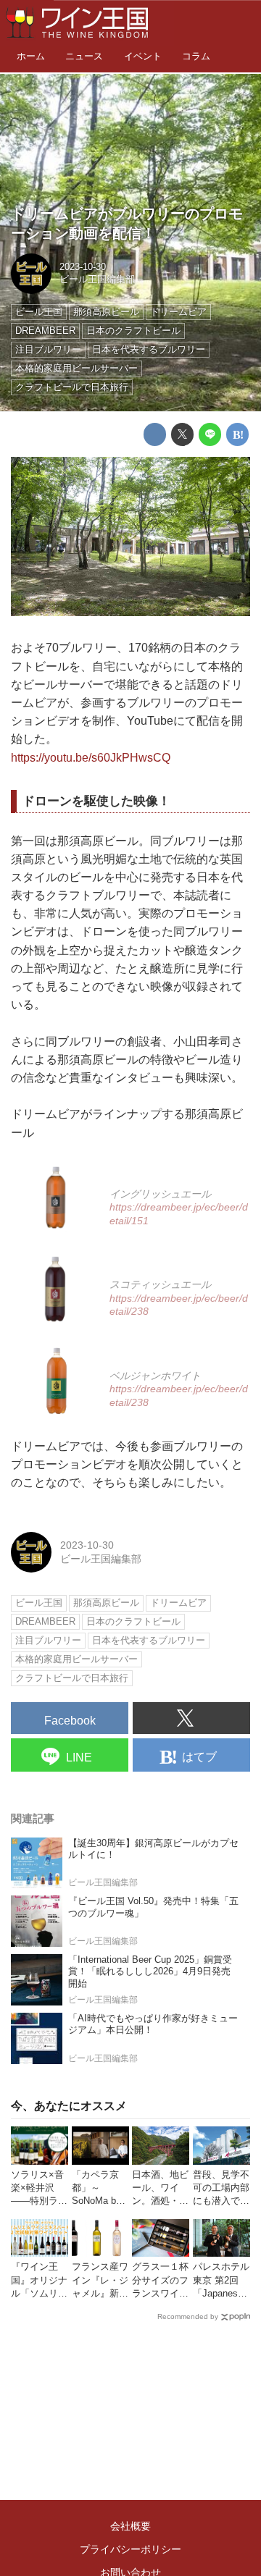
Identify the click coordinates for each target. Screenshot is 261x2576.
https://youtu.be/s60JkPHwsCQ (91, 758)
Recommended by (188, 2316)
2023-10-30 (83, 267)
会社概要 (130, 2526)
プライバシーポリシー (130, 2549)
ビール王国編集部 (97, 279)
